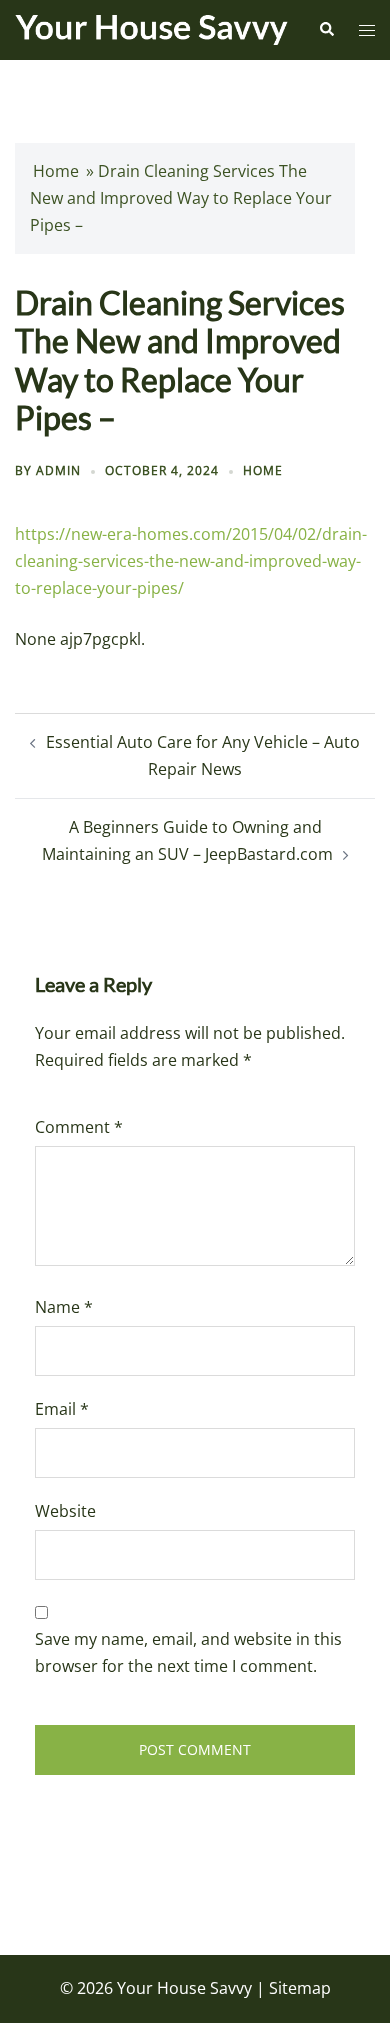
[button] (326, 30)
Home (56, 171)
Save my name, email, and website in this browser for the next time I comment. (188, 1652)
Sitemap (300, 1988)
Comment (79, 1127)
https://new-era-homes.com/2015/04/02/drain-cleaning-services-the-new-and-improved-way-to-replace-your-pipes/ (191, 561)
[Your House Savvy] (151, 28)
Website (65, 1511)
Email (62, 1409)
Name (64, 1307)
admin (58, 470)
